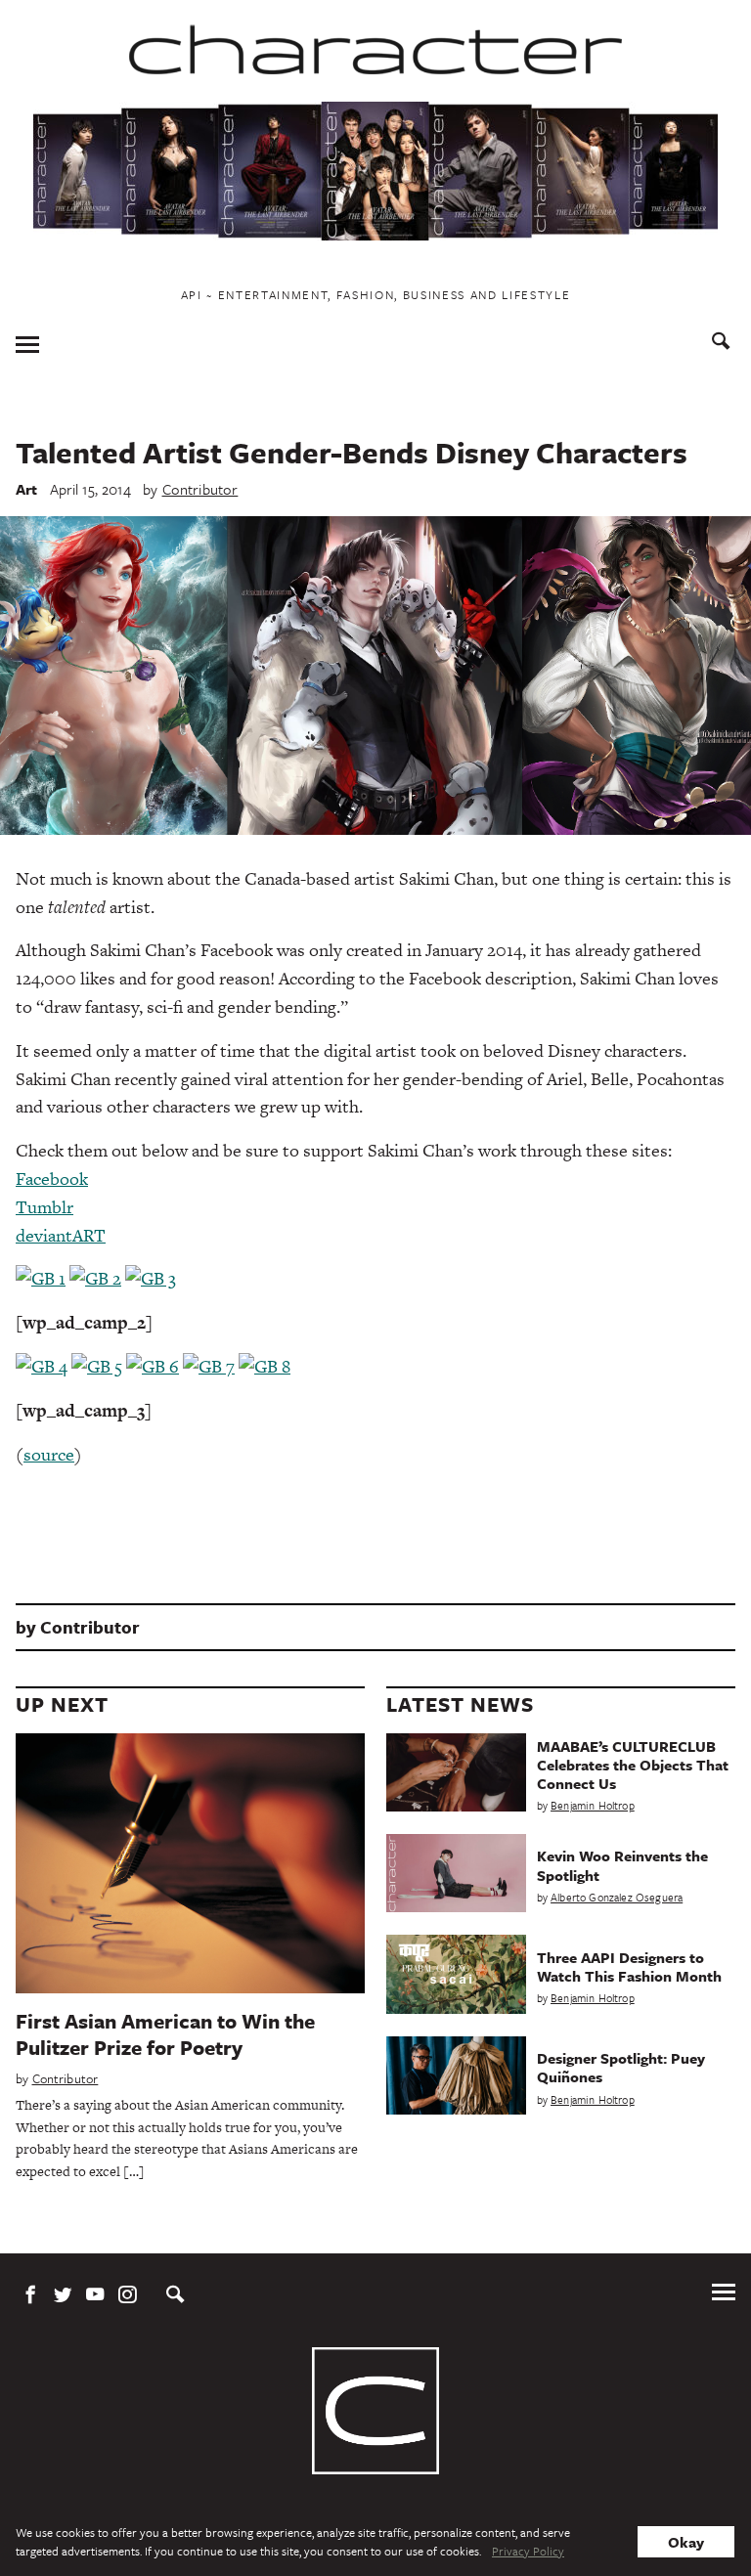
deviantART (61, 1235)
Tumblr (44, 1207)
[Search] (721, 344)
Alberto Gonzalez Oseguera (617, 1897)
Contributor (200, 489)
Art (27, 489)
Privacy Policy (528, 2551)
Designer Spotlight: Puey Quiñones (621, 2067)
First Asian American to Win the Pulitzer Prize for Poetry (165, 2034)
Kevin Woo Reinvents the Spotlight (622, 1865)
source (49, 1454)
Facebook (52, 1179)
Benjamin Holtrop (593, 1805)
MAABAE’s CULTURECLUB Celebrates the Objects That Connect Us (633, 1765)
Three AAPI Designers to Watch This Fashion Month (629, 1966)
